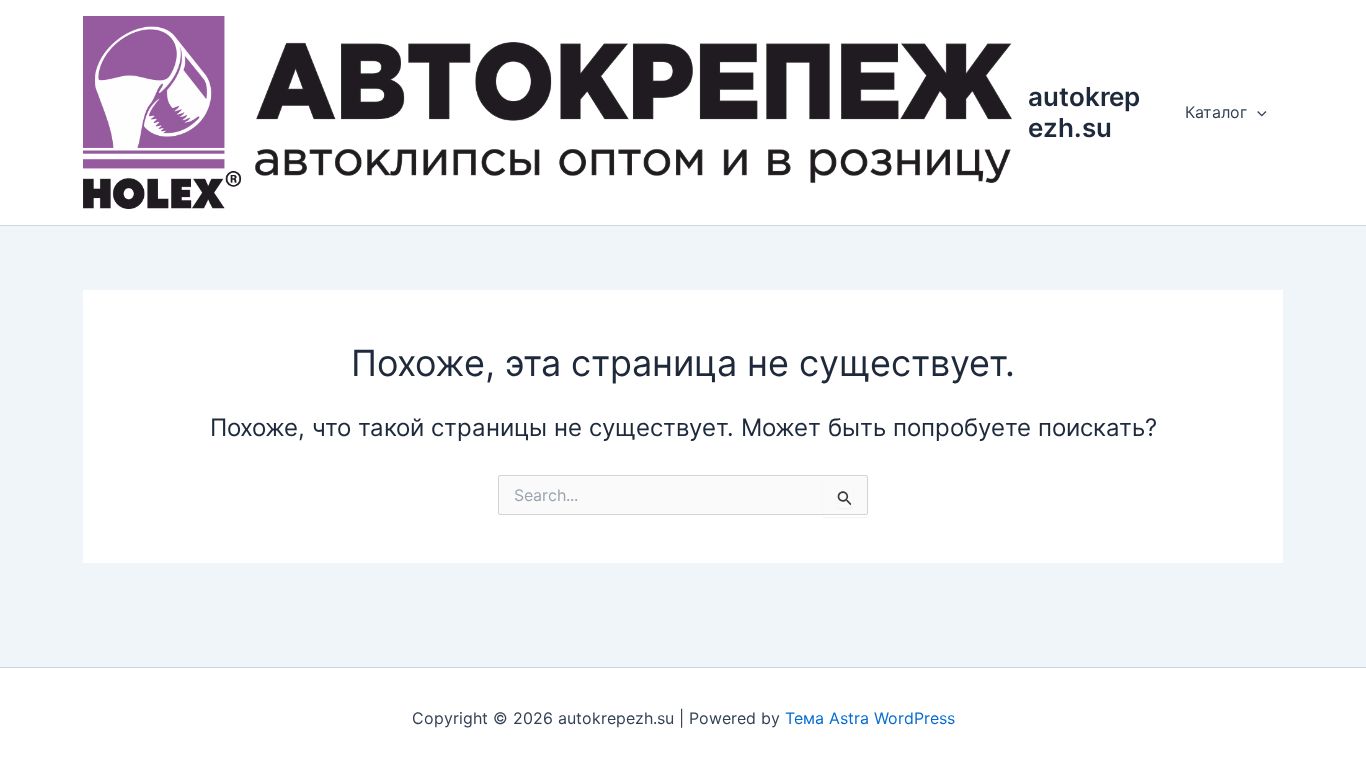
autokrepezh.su (1084, 112)
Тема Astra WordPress (870, 718)
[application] (1257, 112)
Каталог (1216, 112)
